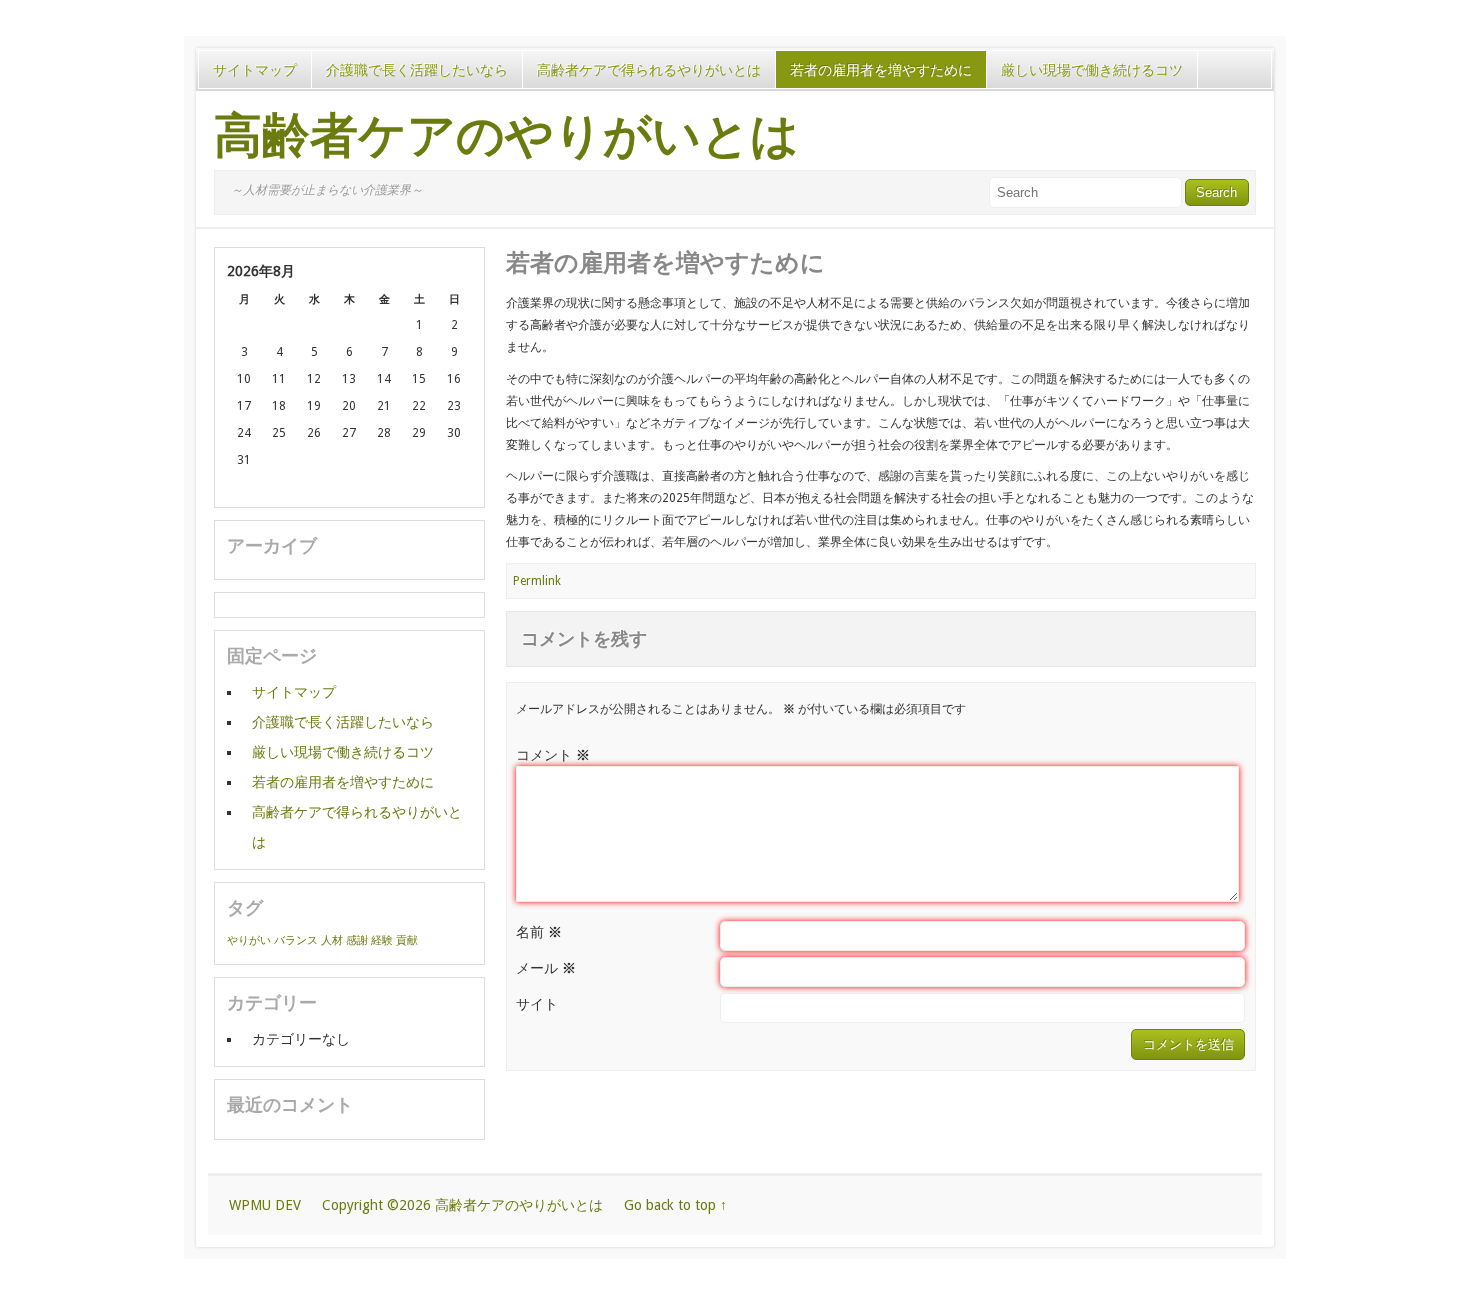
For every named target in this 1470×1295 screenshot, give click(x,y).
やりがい (249, 940)
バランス (296, 940)
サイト (537, 1004)
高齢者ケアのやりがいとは (506, 136)
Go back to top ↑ (675, 1205)
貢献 (407, 940)
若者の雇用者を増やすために (881, 70)
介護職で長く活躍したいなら (417, 70)
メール (546, 968)
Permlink (537, 581)
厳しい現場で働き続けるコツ (1092, 70)
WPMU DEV (265, 1205)
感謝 (357, 940)
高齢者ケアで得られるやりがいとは (649, 70)
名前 (539, 932)
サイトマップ (255, 70)
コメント (553, 755)
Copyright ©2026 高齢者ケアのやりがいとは (462, 1205)
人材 (332, 940)
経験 (382, 940)
